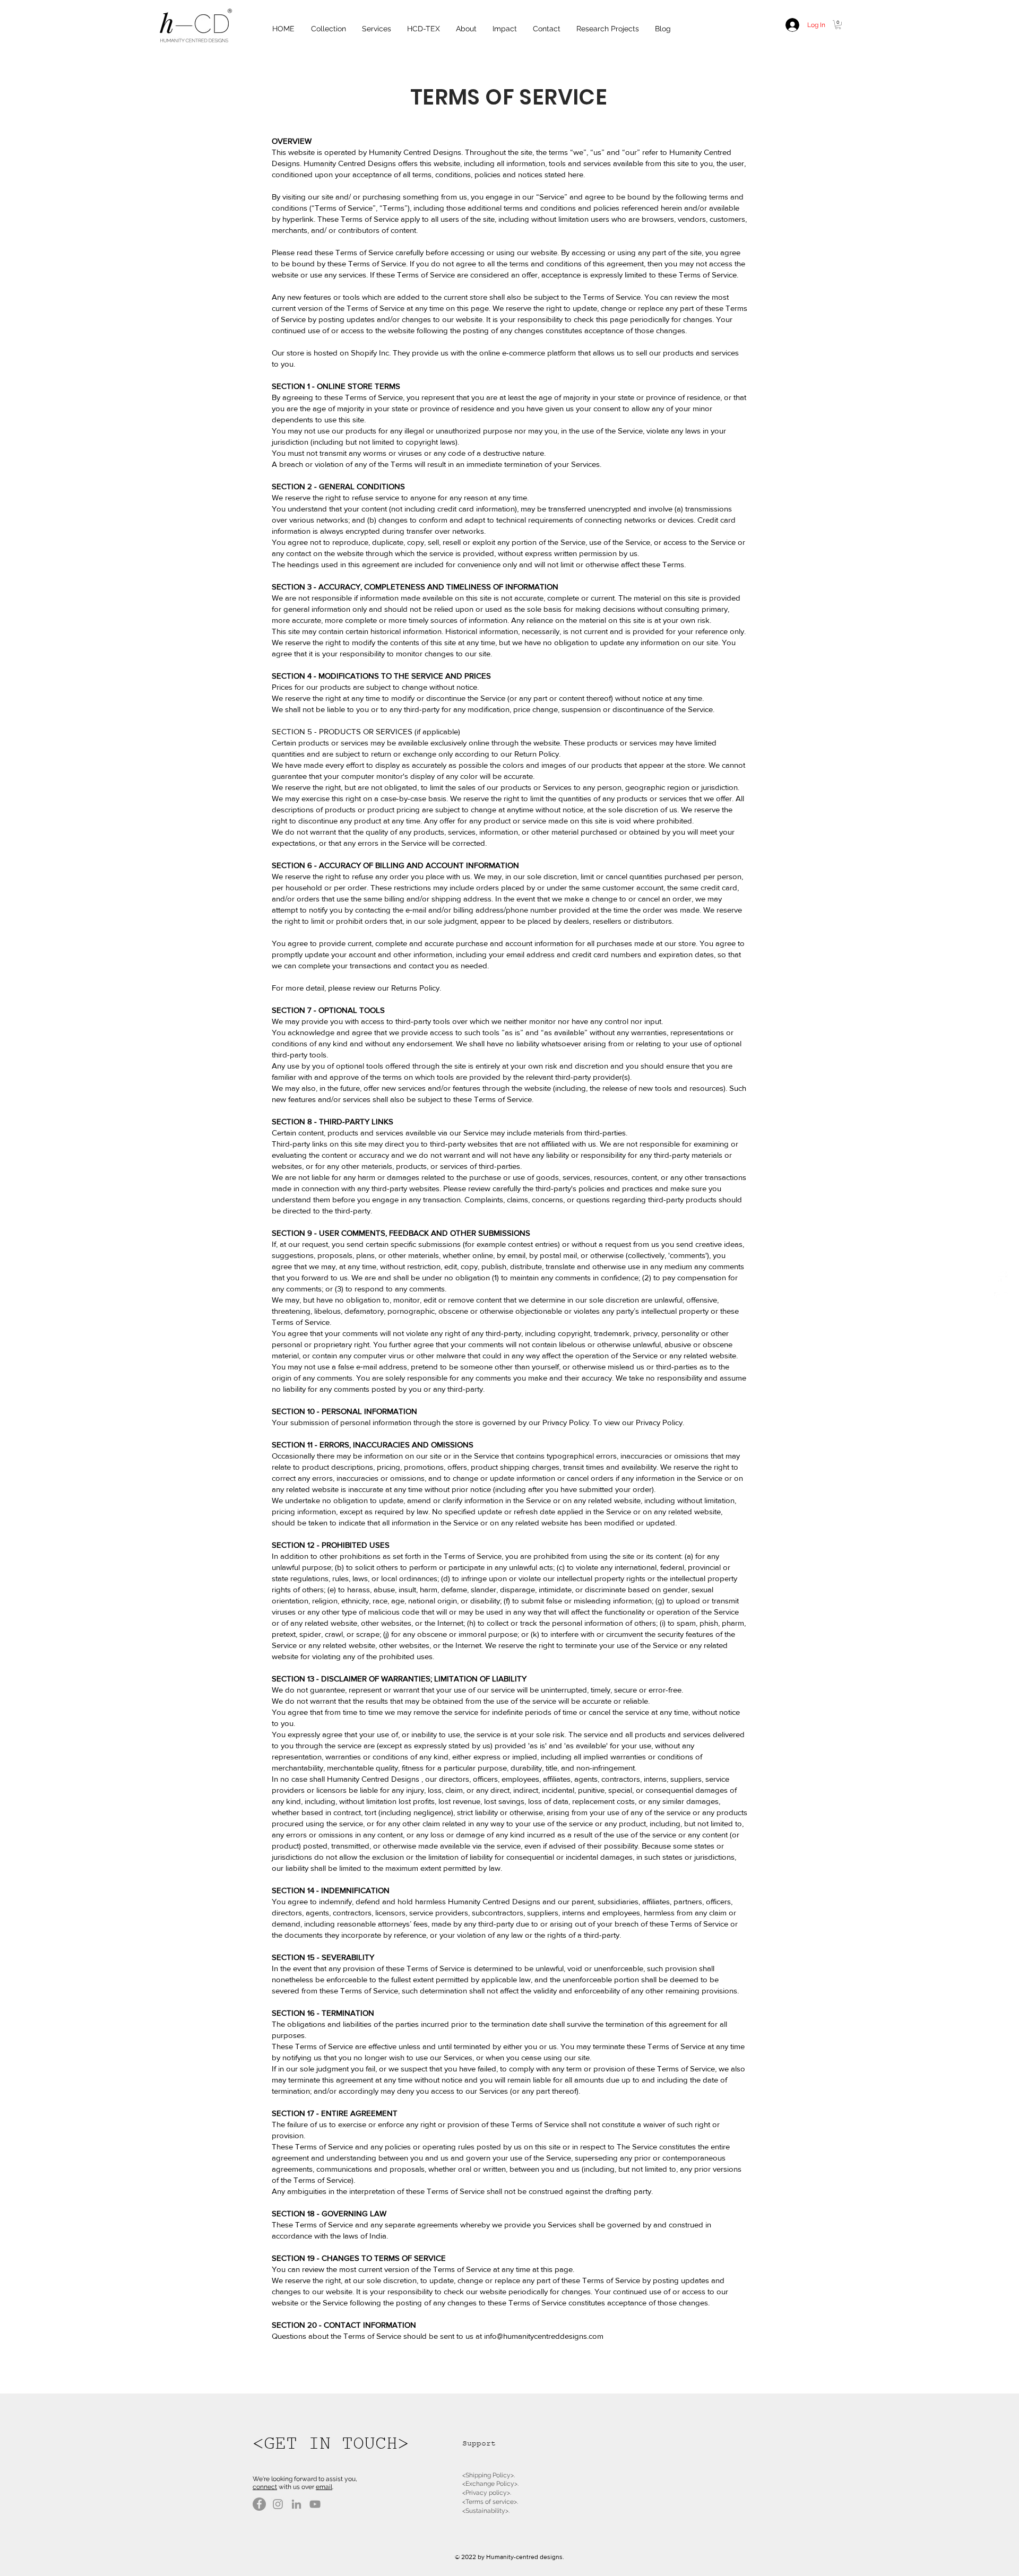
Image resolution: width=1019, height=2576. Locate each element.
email (324, 2487)
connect (265, 2487)
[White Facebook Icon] (1001, 1277)
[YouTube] (315, 2504)
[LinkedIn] (296, 2504)
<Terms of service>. (490, 2502)
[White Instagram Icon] (1001, 1299)
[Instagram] (278, 2504)
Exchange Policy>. (492, 2484)
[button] (838, 25)
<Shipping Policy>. (489, 2475)
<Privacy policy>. (487, 2493)
